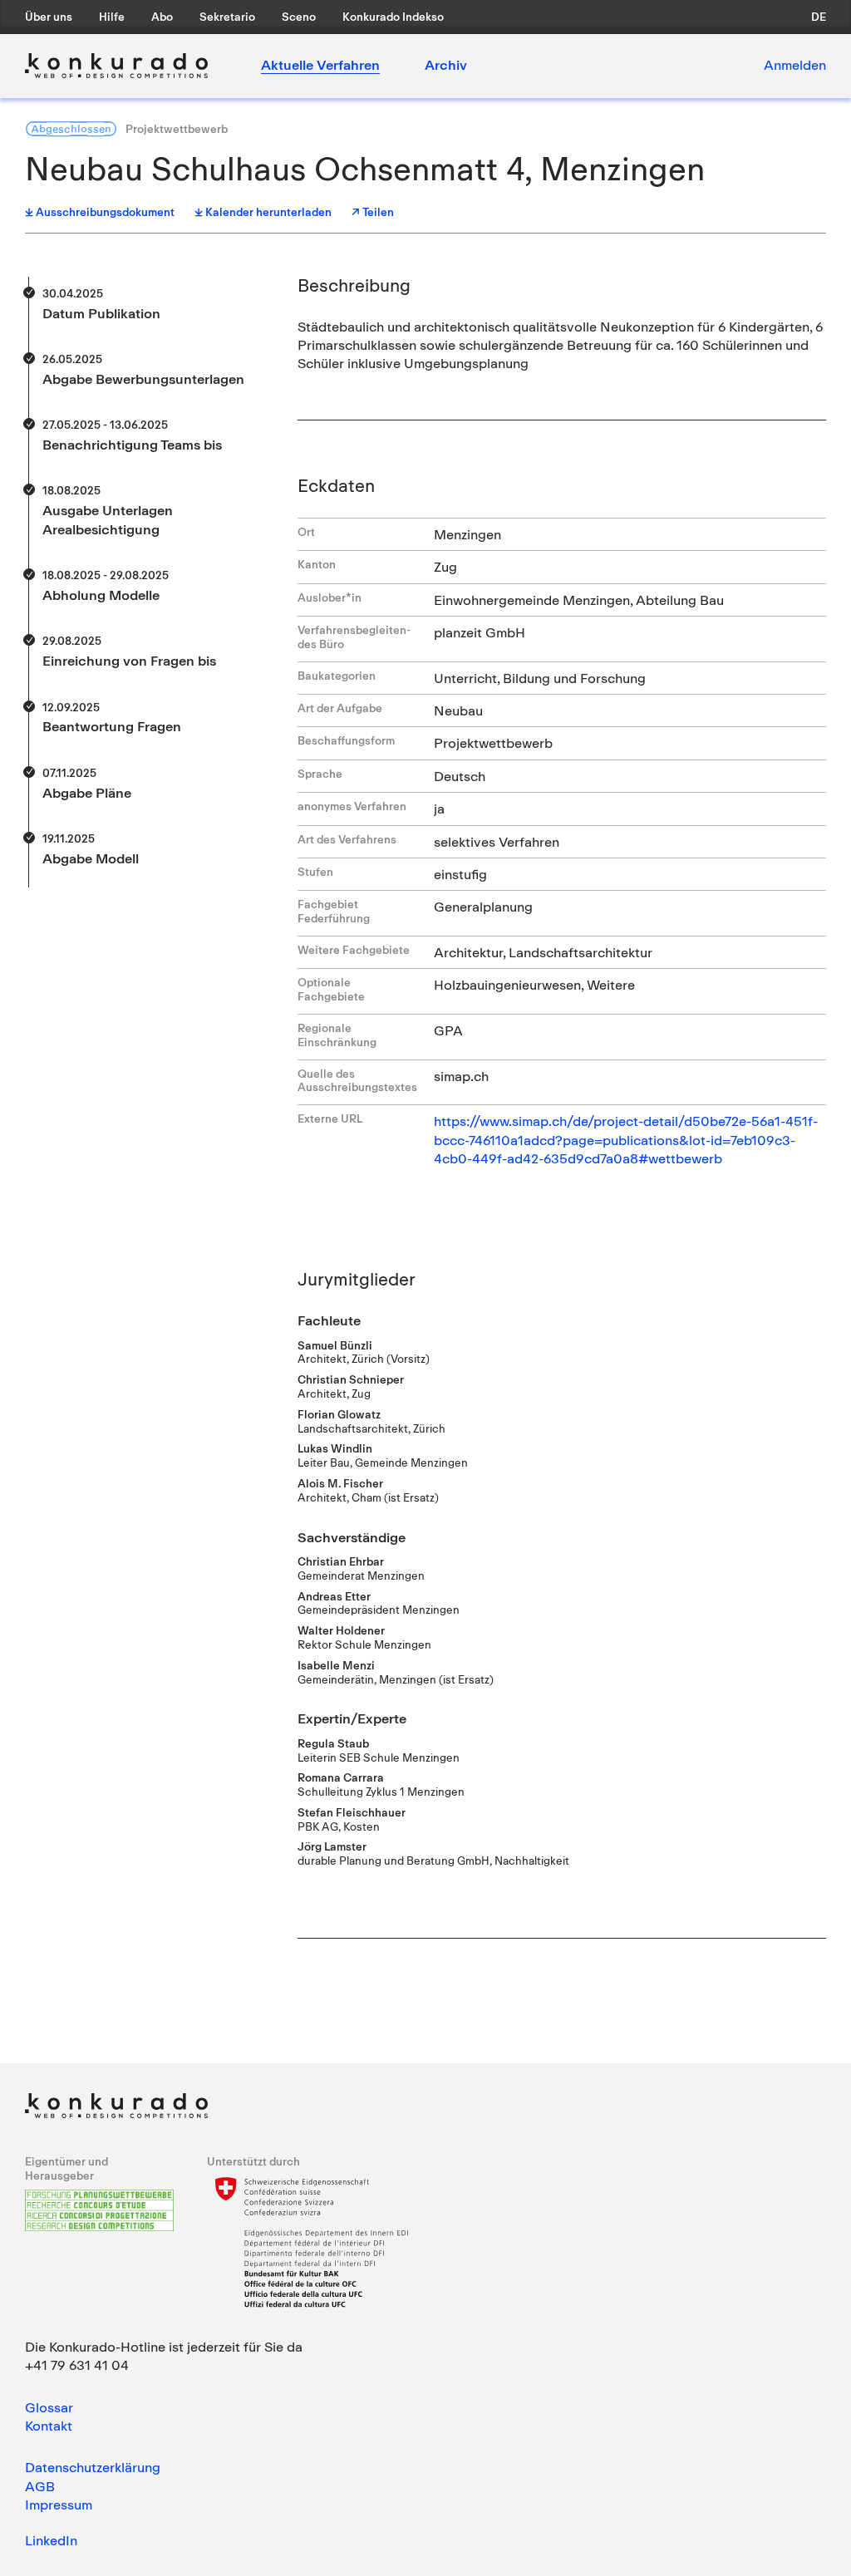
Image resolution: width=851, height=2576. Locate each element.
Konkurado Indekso (393, 17)
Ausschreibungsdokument (105, 212)
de (819, 17)
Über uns (49, 17)
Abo (162, 17)
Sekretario (227, 17)
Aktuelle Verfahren (320, 65)
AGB (40, 2486)
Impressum (59, 2505)
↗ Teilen (373, 212)
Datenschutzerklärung (93, 2467)
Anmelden (795, 65)
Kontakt (49, 2426)
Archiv (446, 65)
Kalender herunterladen (268, 212)
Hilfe (112, 17)
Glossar (49, 2407)
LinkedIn (51, 2540)
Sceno (299, 17)
